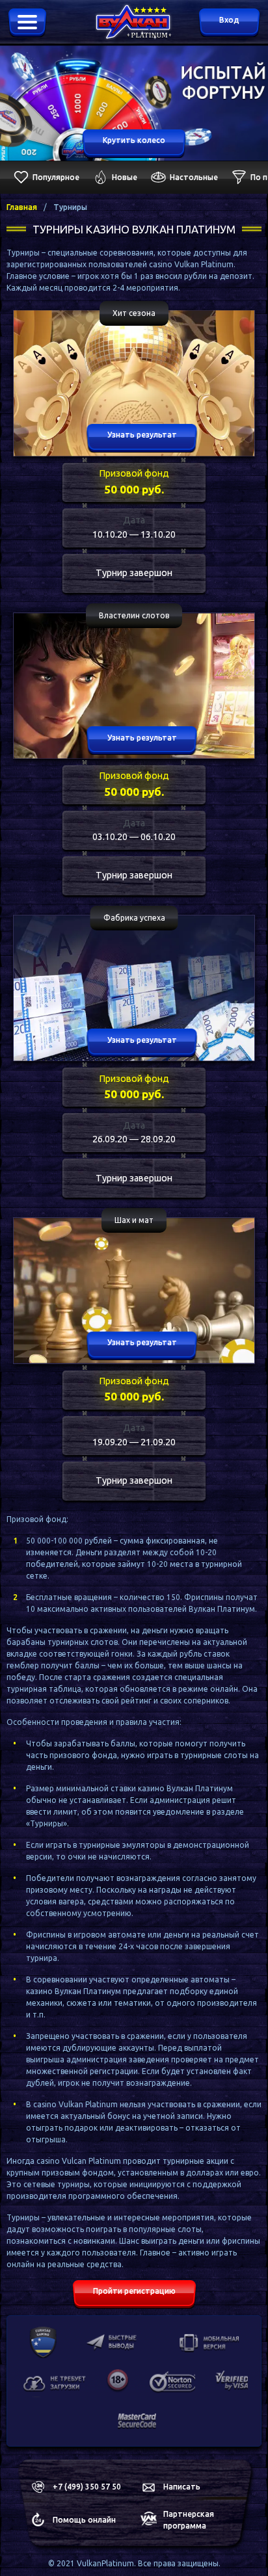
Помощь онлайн (84, 2520)
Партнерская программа (189, 2520)
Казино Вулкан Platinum (123, 15)
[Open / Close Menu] (27, 23)
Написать (182, 2487)
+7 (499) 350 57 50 (87, 2487)
